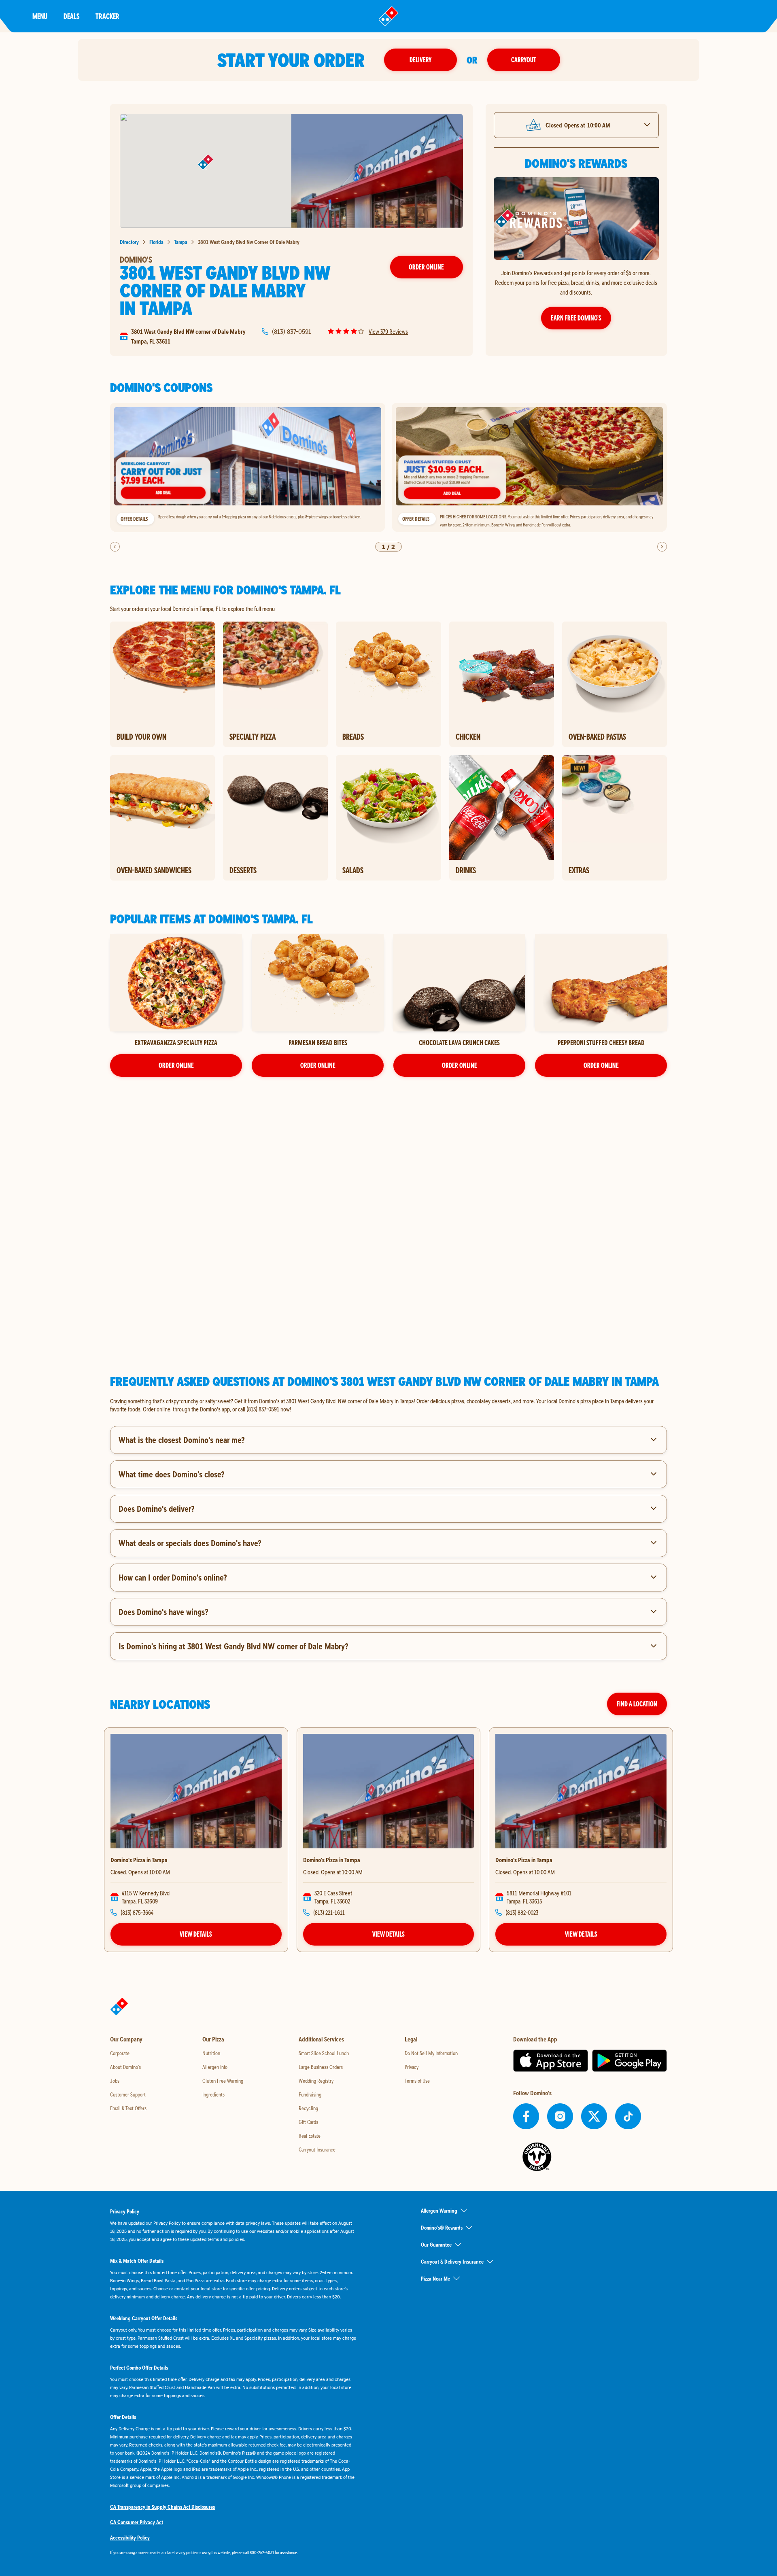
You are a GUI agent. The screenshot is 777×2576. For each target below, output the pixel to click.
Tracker (107, 16)
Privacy (412, 2067)
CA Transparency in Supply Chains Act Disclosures (162, 2507)
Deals (71, 16)
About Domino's (125, 2067)
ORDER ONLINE (176, 1065)
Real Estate (310, 2136)
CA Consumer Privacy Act (137, 2522)
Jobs (115, 2081)
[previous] (115, 547)
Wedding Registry (316, 2081)
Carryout (524, 60)
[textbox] (388, 1405)
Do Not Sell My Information (431, 2053)
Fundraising (310, 2094)
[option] (248, 468)
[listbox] (388, 468)
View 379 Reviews (388, 331)
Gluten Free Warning (223, 2081)
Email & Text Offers (128, 2108)
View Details (196, 1934)
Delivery (420, 60)
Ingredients (213, 2094)
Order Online (426, 267)
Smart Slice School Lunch (324, 2053)
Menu (40, 16)
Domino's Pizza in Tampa (139, 1860)
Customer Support (128, 2094)
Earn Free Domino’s (576, 318)
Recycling (308, 2108)
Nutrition (211, 2053)
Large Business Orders (321, 2067)
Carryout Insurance (317, 2149)
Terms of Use (417, 2081)
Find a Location (637, 1704)
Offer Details (134, 519)
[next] (662, 547)
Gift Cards (308, 2122)
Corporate (120, 2053)
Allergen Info (215, 2067)
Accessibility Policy (130, 2538)
